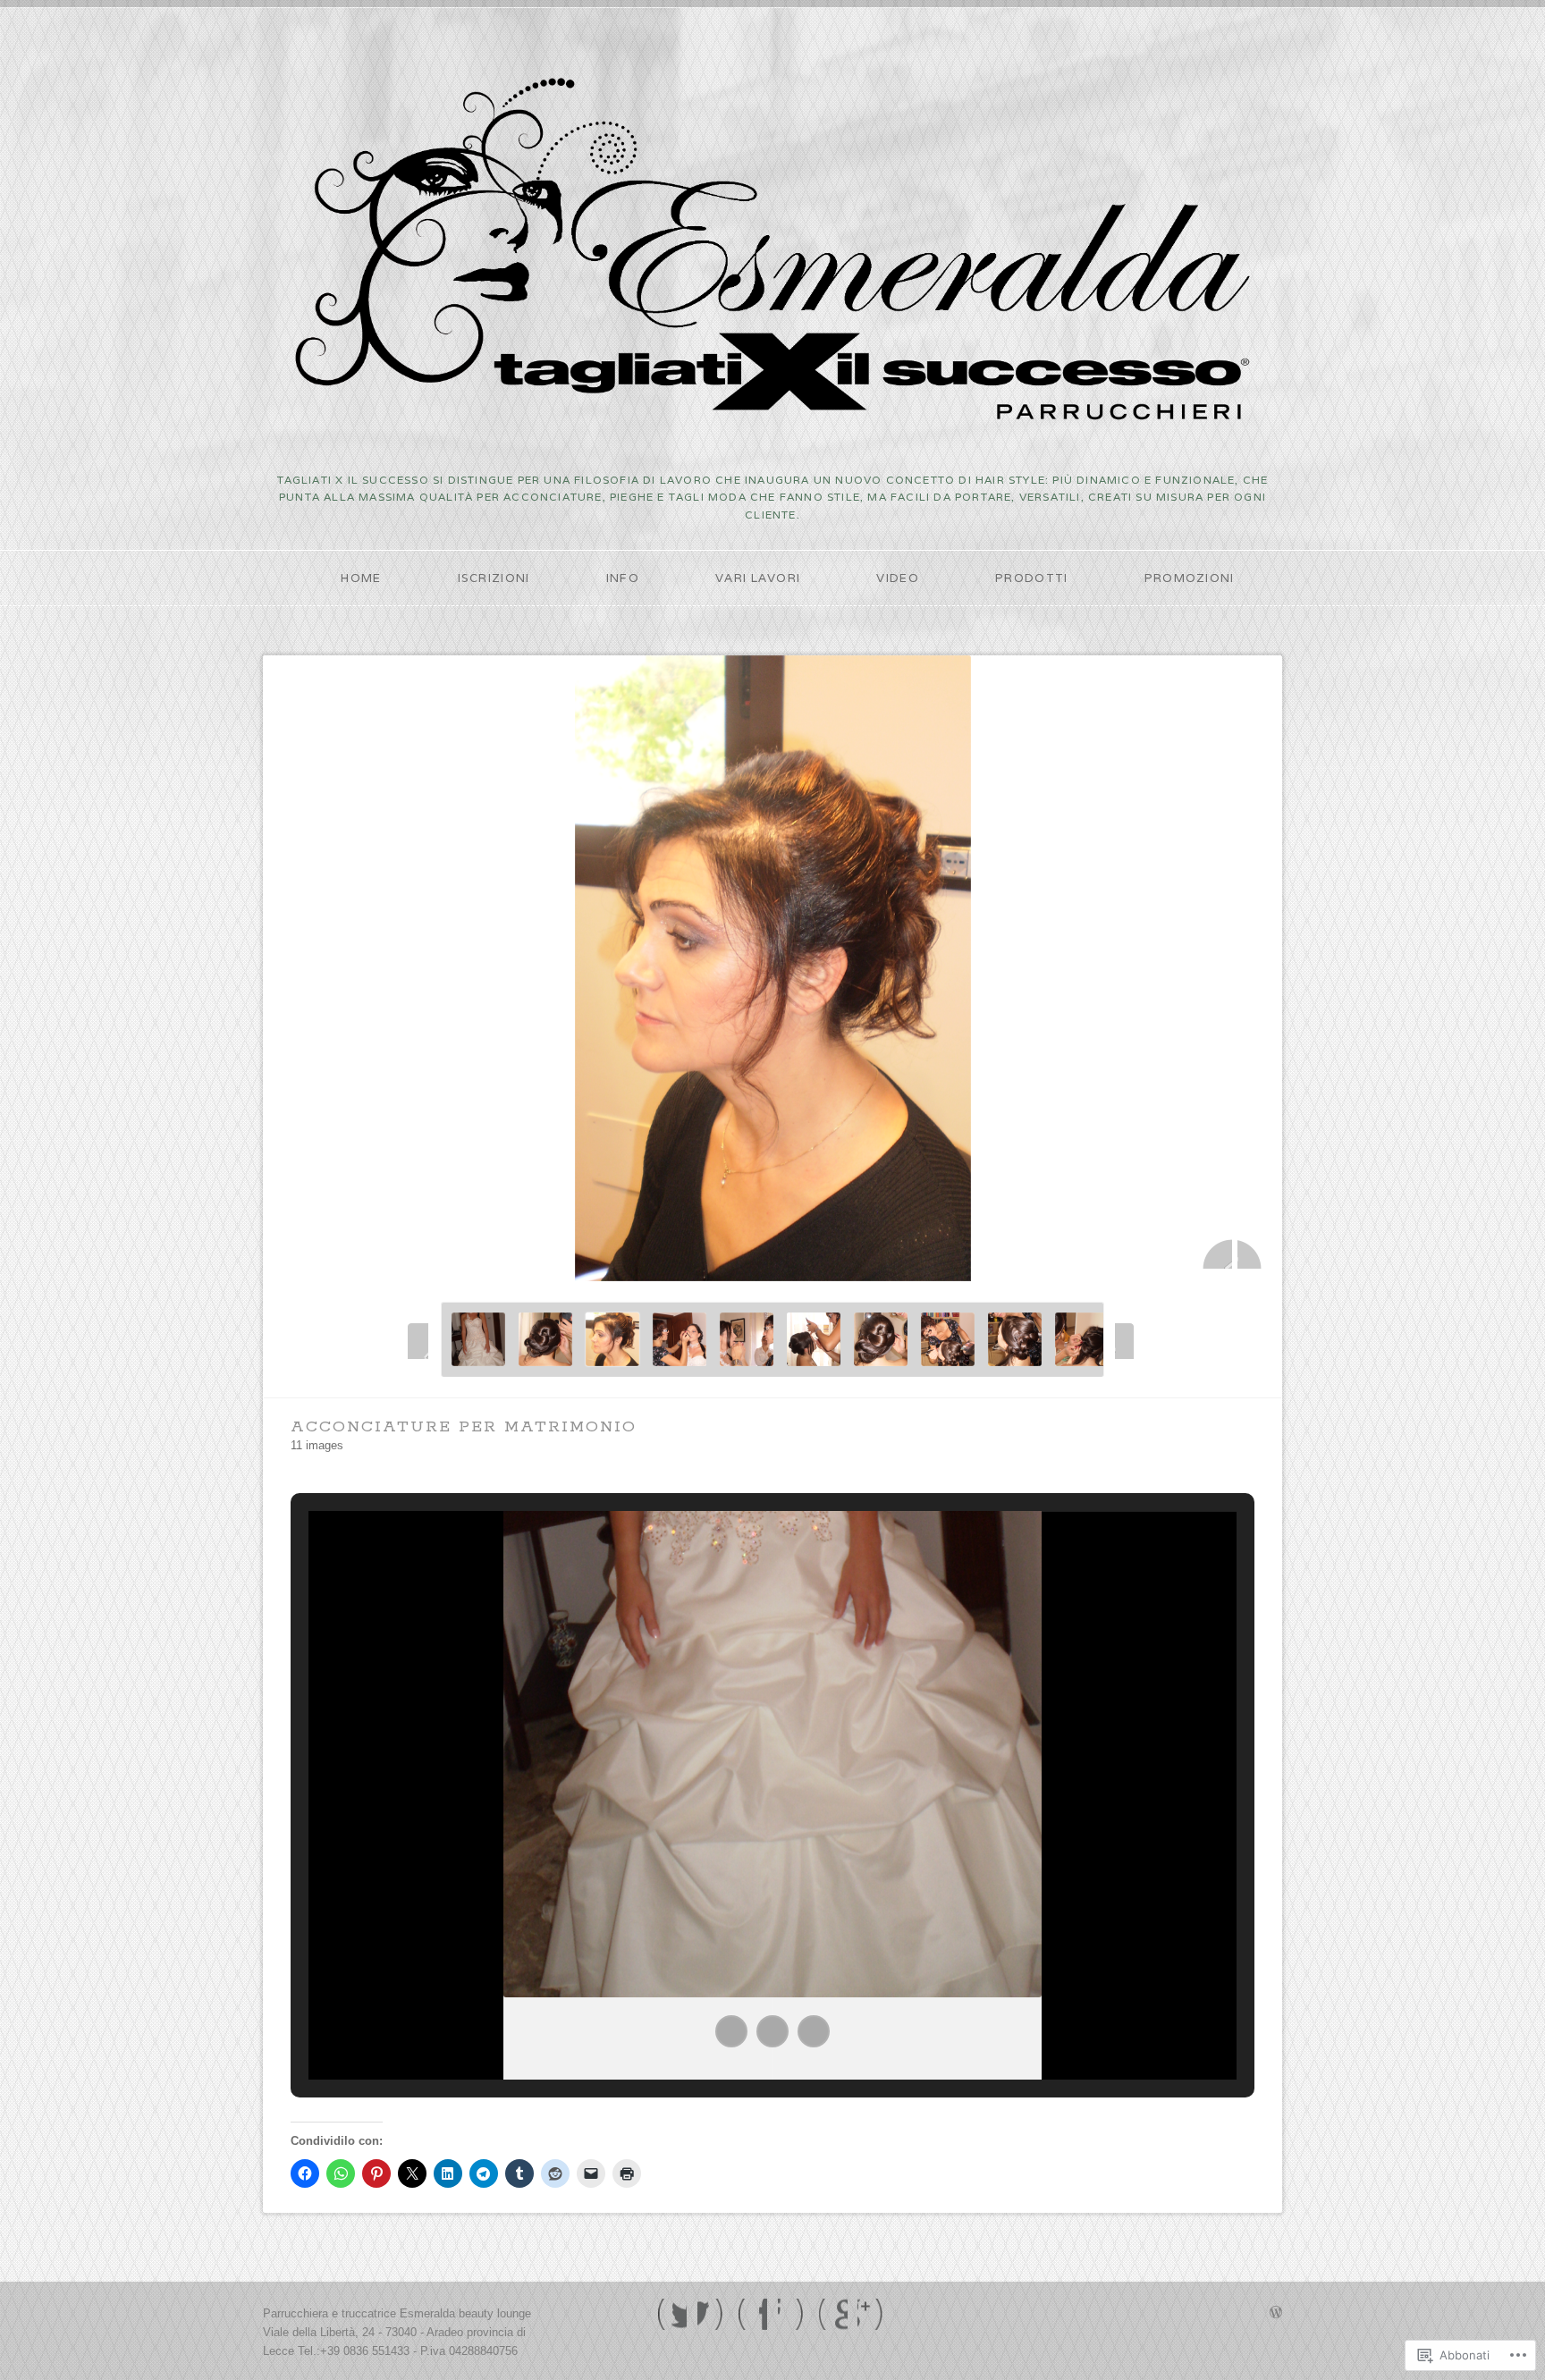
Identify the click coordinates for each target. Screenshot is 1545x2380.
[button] (731, 2031)
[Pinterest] (833, 2314)
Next (1252, 1254)
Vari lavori (758, 578)
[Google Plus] (752, 2314)
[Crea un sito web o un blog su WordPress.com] (1276, 2313)
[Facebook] (712, 2314)
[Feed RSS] (872, 2314)
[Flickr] (793, 2314)
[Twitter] (672, 2314)
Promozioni (1190, 578)
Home (361, 578)
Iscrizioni (494, 578)
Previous (1217, 1254)
